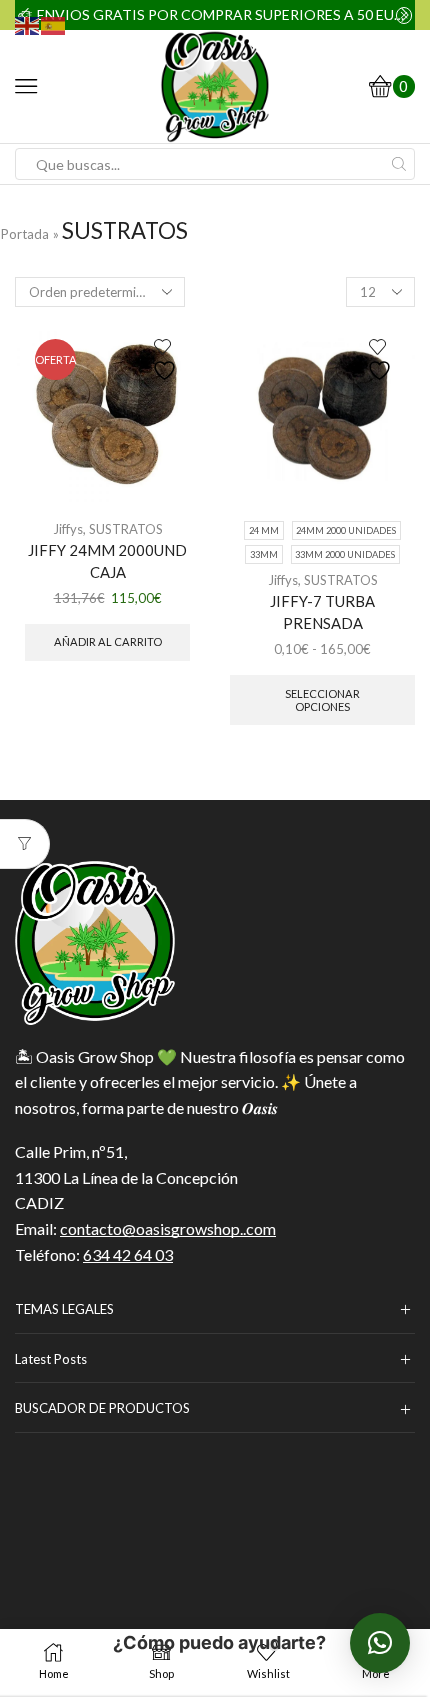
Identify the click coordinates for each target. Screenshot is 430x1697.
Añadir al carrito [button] (108, 641)
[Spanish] (54, 24)
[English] (28, 24)
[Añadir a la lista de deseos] (167, 360)
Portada (25, 234)
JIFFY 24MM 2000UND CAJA (107, 561)
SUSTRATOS (126, 529)
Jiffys (68, 529)
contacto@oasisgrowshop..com (168, 1228)
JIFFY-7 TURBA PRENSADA (322, 612)
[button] (380, 1643)
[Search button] (399, 164)
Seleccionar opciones (322, 700)
